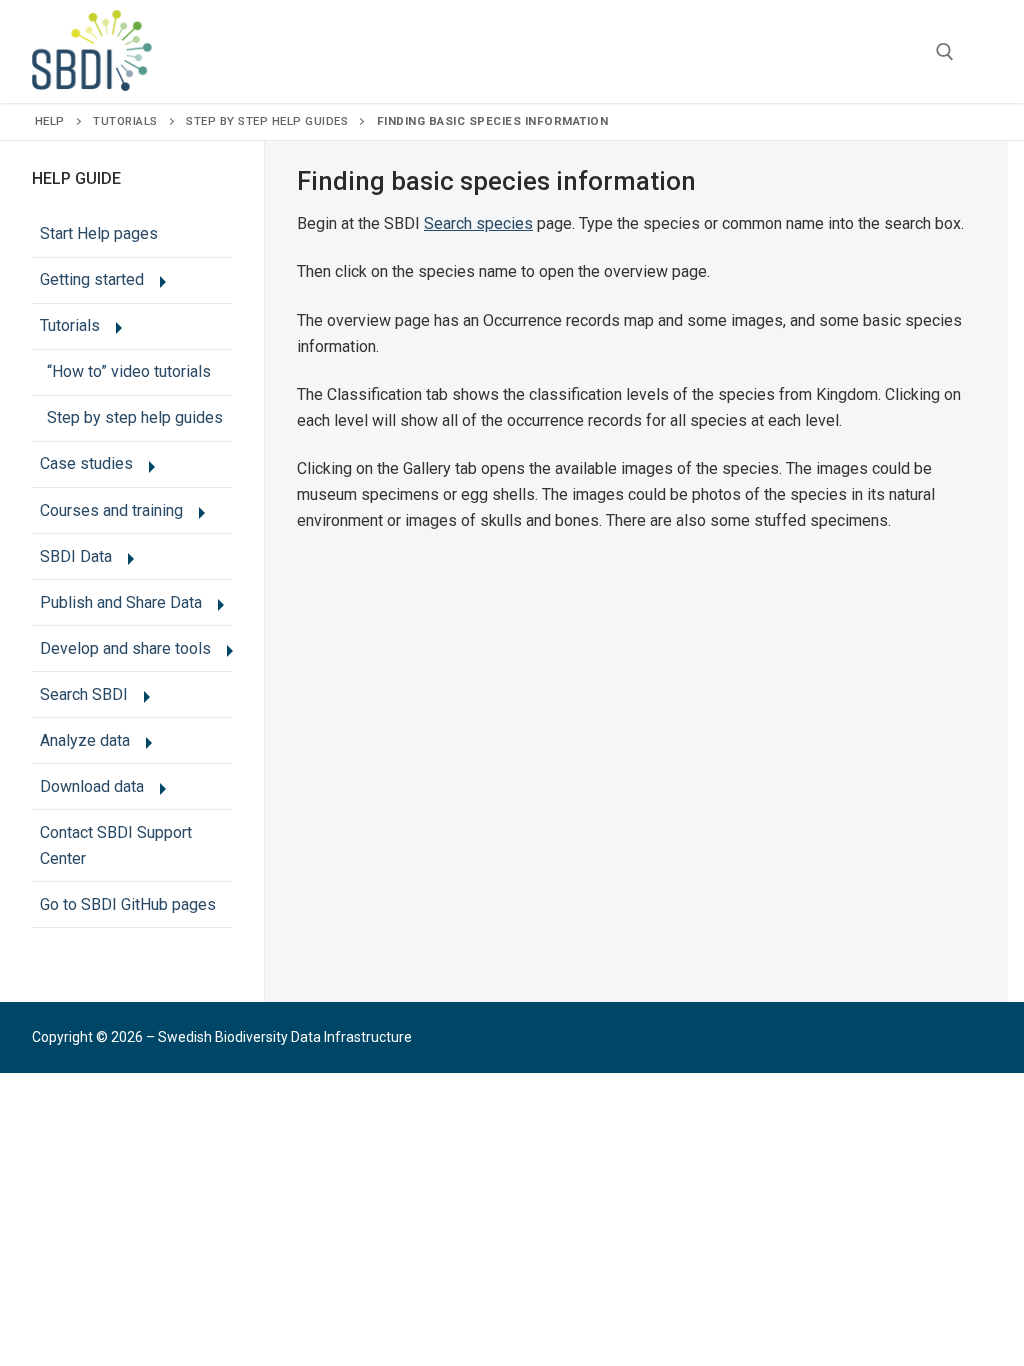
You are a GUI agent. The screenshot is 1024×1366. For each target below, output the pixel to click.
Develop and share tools (125, 648)
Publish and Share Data (121, 602)
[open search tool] (945, 52)
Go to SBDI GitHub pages (128, 904)
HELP (50, 121)
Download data (92, 786)
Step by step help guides (267, 121)
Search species (478, 223)
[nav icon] (981, 52)
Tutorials (125, 121)
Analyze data (85, 740)
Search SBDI (84, 694)
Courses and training (111, 510)
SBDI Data (76, 556)
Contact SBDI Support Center (116, 845)
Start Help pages (99, 233)
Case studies (86, 463)
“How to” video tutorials (129, 371)
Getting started (92, 279)
